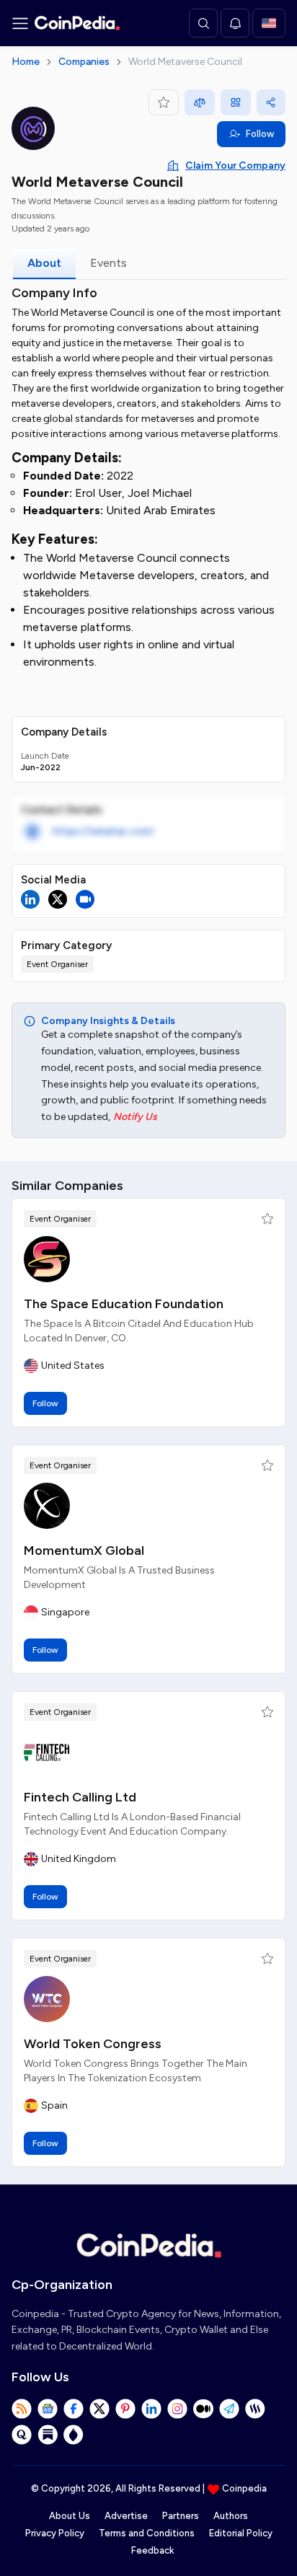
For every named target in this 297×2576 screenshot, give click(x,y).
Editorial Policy (241, 2533)
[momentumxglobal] (47, 1506)
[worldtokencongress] (47, 1999)
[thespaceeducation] (47, 1259)
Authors (231, 2516)
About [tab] (44, 263)
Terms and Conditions (147, 2533)
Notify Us (135, 1117)
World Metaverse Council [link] (185, 62)
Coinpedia (244, 2488)
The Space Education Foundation (124, 1304)
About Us (70, 2516)
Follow (260, 134)
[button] (267, 1219)
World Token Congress (93, 2044)
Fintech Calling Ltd (80, 1797)
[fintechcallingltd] (47, 1752)
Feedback (152, 2550)
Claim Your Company (235, 166)
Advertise (126, 2516)
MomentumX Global (84, 1551)
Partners (181, 2516)
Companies (84, 62)
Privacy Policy (55, 2533)
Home (26, 62)
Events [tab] (108, 263)
